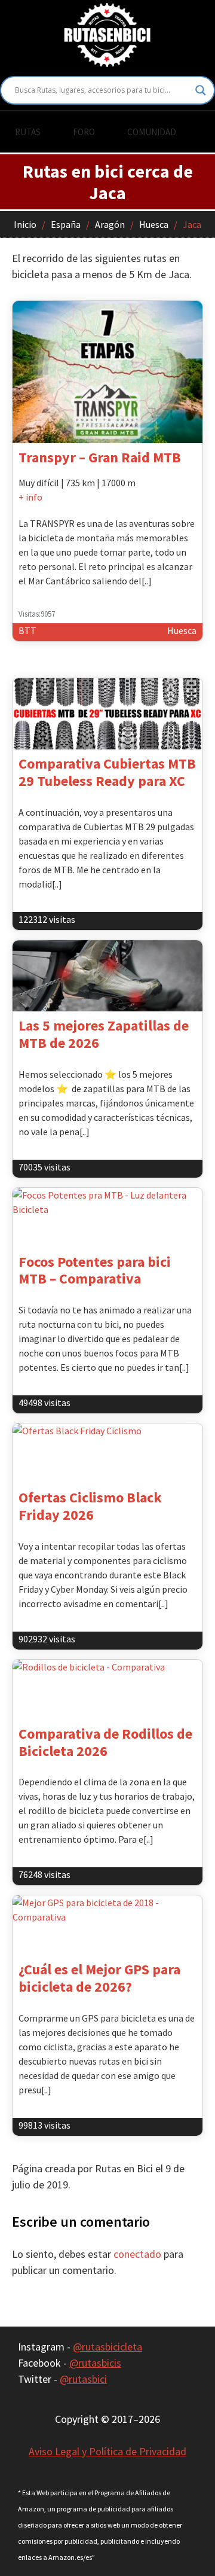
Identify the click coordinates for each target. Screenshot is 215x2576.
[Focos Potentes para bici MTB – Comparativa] (107, 1218)
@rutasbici (83, 2379)
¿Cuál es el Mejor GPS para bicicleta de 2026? (99, 1978)
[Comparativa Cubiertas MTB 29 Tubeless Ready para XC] (107, 714)
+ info (30, 497)
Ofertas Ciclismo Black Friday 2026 (90, 1506)
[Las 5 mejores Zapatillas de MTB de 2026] (107, 976)
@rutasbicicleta (107, 2347)
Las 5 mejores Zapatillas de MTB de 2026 (104, 1034)
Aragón (110, 224)
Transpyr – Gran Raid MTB (100, 457)
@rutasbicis (95, 2363)
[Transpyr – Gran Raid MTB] (107, 372)
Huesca (154, 224)
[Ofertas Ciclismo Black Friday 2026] (107, 1453)
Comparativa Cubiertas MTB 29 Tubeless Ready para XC (107, 772)
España (66, 224)
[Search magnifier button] (201, 90)
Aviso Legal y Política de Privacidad (107, 2451)
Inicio (25, 224)
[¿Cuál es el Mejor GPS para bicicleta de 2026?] (107, 1925)
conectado (137, 2254)
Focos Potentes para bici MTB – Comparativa (95, 1270)
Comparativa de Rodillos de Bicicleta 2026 (105, 1742)
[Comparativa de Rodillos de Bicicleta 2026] (107, 1690)
